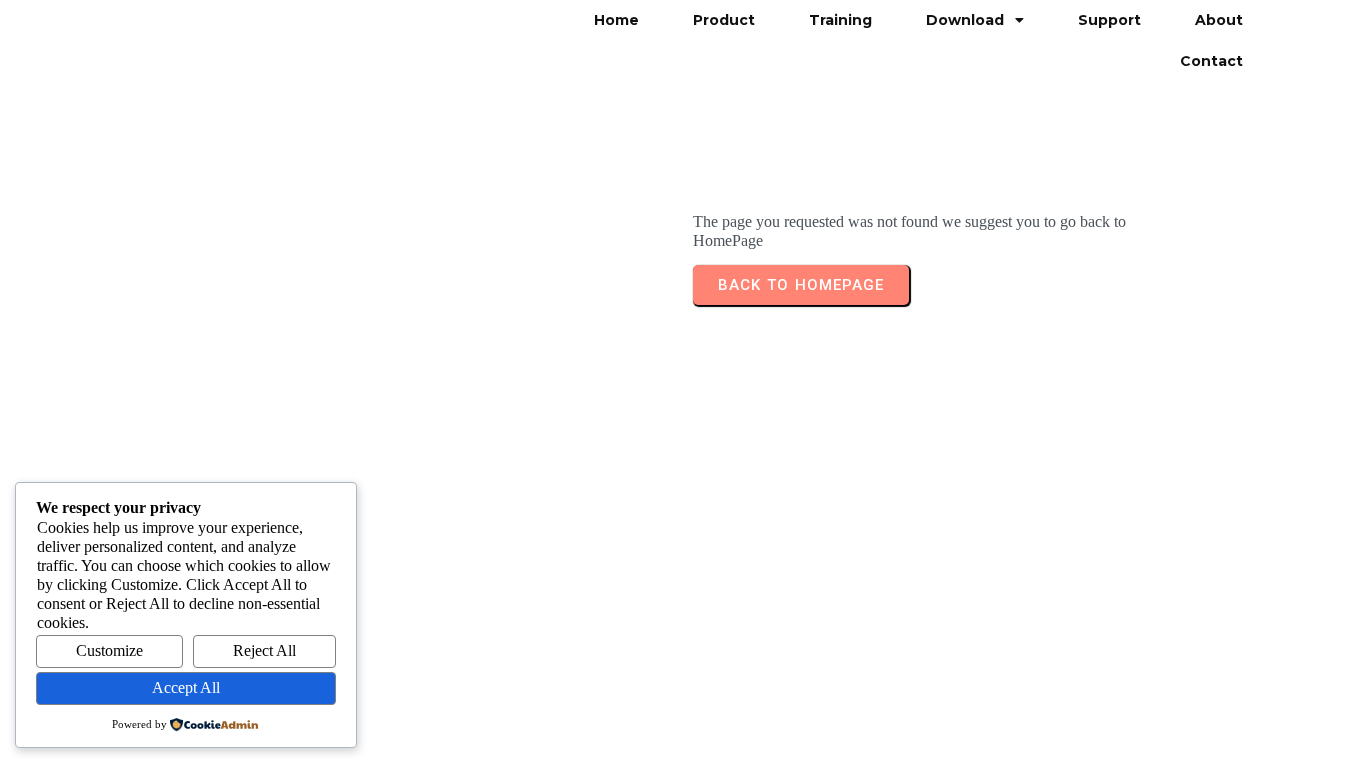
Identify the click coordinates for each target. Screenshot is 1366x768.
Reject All (264, 650)
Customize (109, 650)
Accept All (186, 687)
